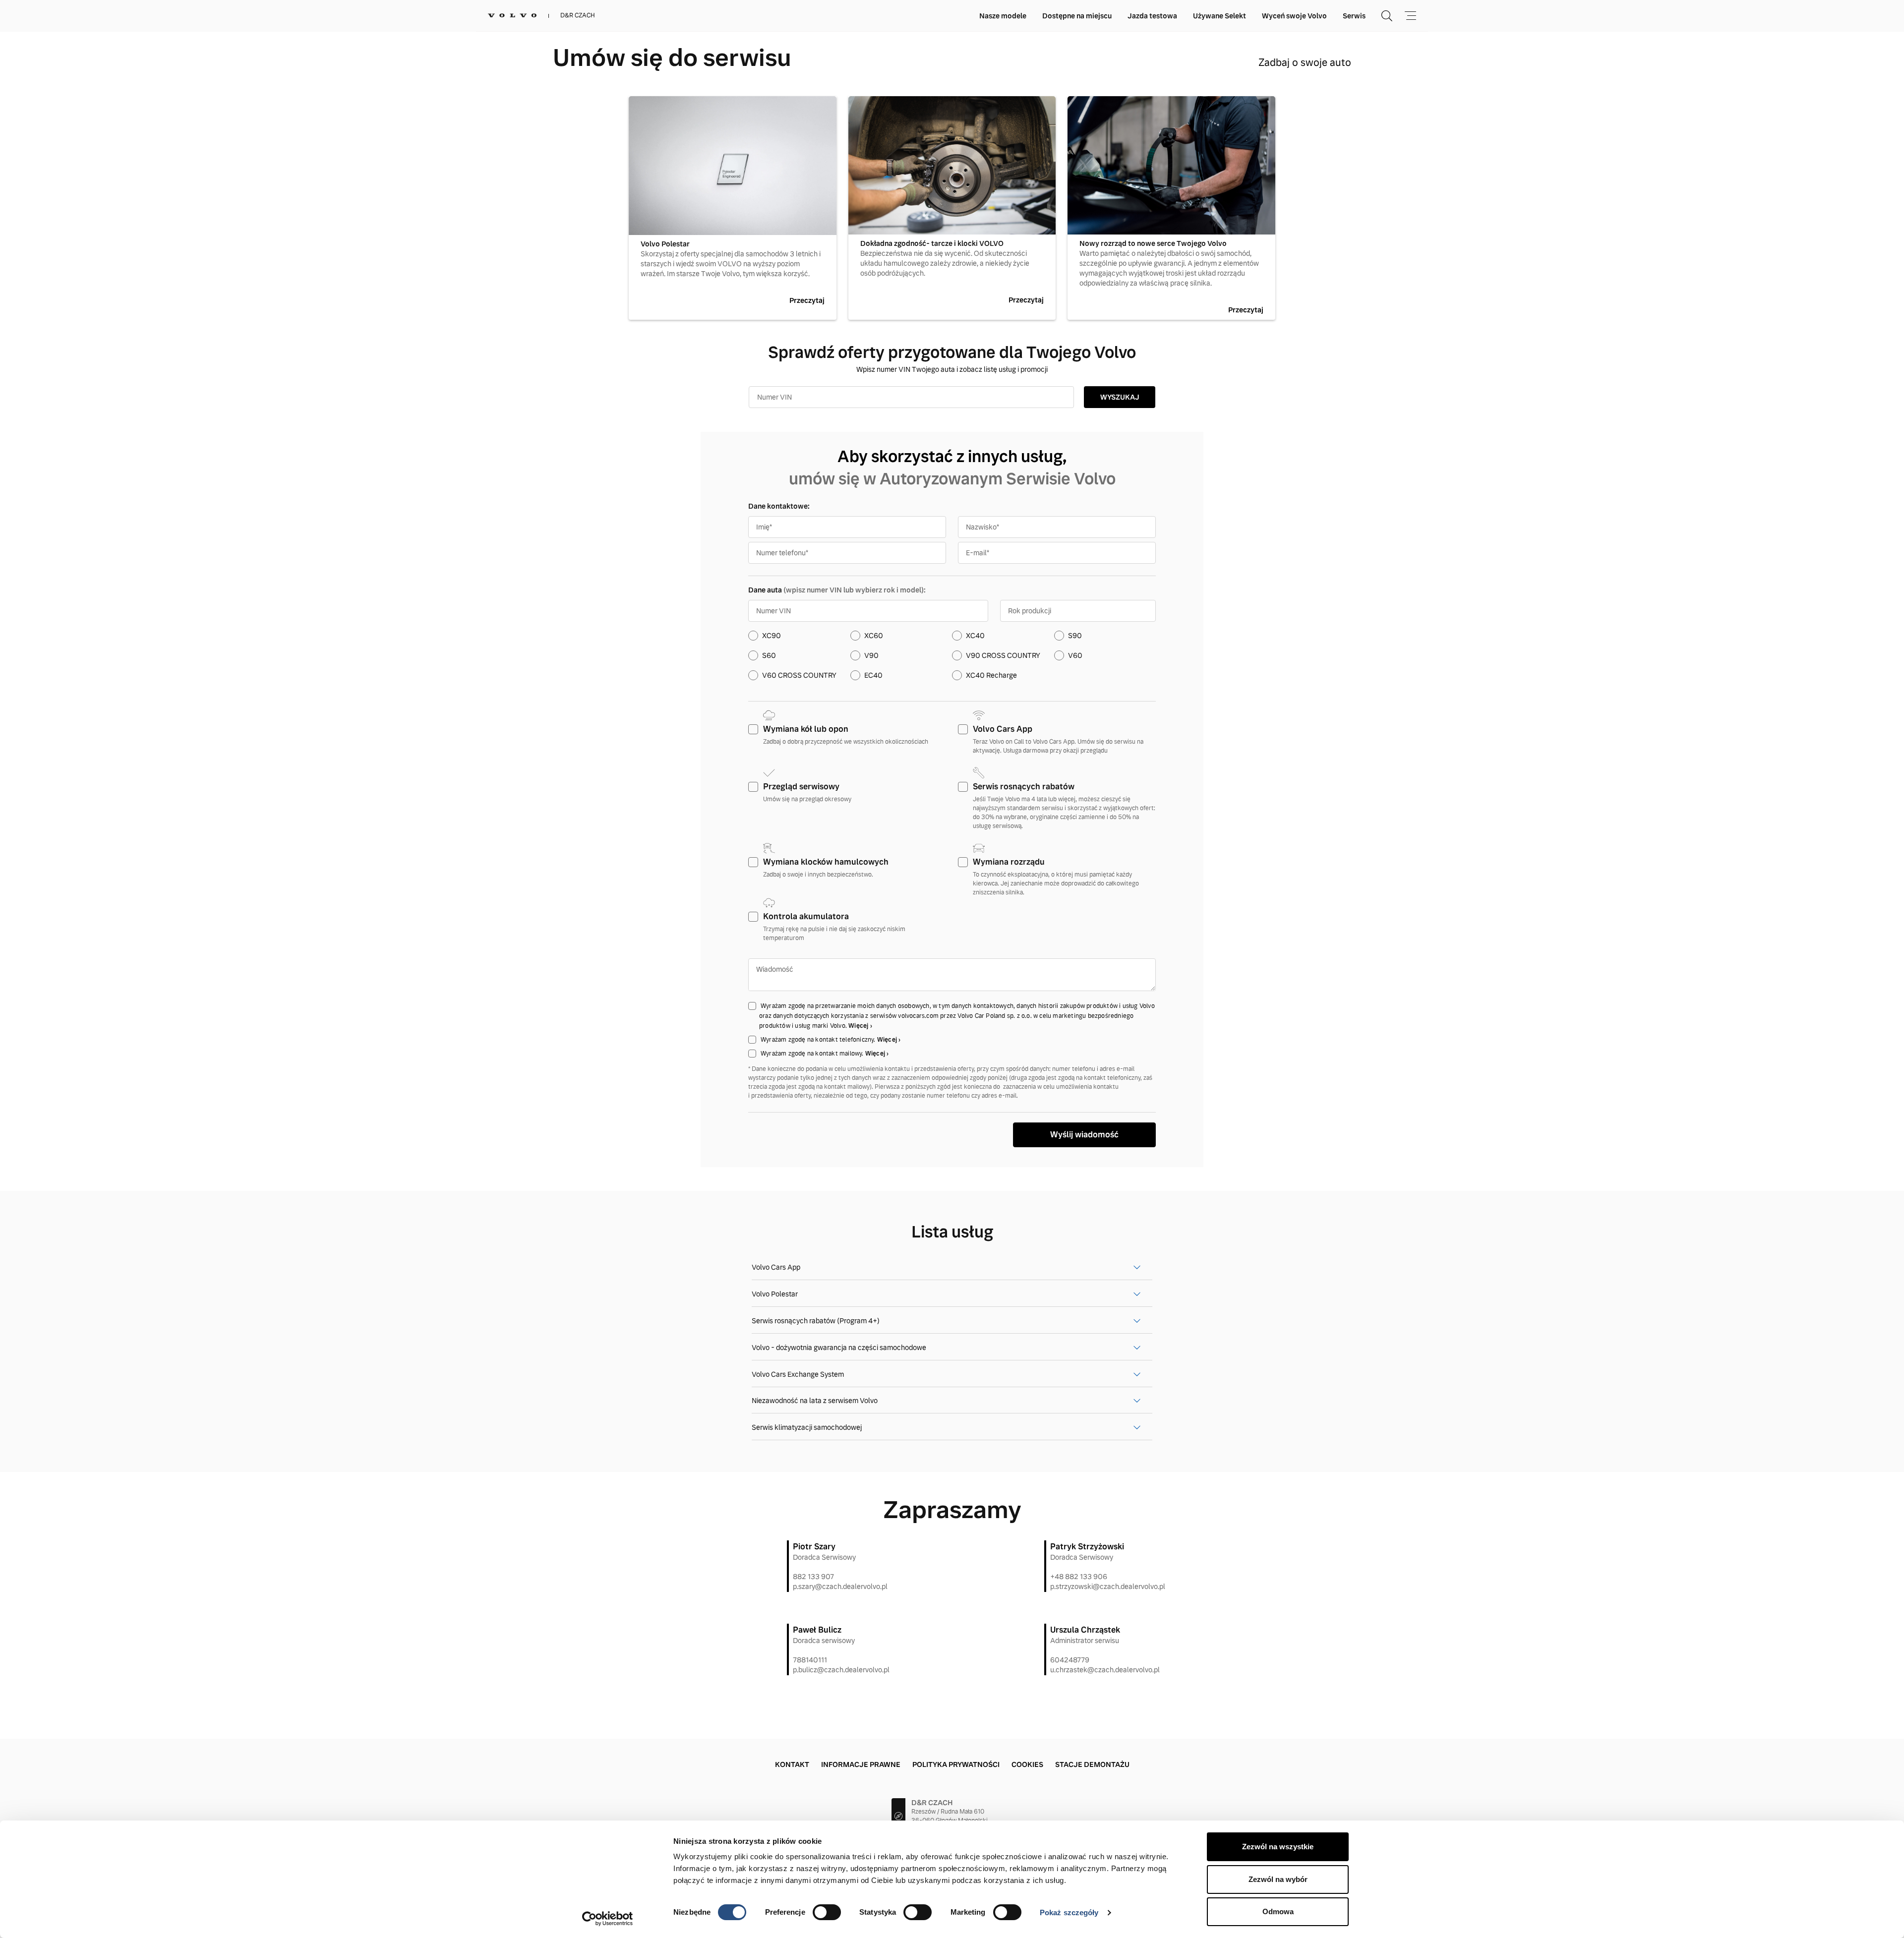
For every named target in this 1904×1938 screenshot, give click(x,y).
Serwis (1354, 16)
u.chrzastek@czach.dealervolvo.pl (1105, 1670)
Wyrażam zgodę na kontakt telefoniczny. (819, 1040)
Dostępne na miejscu (1077, 16)
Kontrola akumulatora (806, 916)
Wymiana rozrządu (1009, 862)
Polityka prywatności (956, 1764)
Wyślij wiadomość (1084, 1135)
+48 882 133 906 (1079, 1577)
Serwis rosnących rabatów (1024, 787)
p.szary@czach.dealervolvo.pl (840, 1586)
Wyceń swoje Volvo (1294, 16)
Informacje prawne (861, 1764)
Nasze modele (1003, 16)
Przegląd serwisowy (801, 787)
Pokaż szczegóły (1069, 1912)
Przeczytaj (807, 300)
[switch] (827, 1912)
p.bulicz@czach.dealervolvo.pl (841, 1670)
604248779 (1070, 1660)
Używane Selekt (1220, 16)
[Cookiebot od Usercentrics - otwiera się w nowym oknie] (608, 1919)
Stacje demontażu (1092, 1764)
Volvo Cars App (1003, 729)
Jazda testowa (1152, 16)
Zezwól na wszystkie (1278, 1847)
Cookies (1027, 1764)
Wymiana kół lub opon (806, 729)
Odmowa (1278, 1911)
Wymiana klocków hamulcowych (826, 862)
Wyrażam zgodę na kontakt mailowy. (813, 1054)
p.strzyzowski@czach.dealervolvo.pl (1108, 1586)
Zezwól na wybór (1278, 1879)
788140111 (810, 1660)
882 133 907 (813, 1577)
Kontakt (792, 1764)
